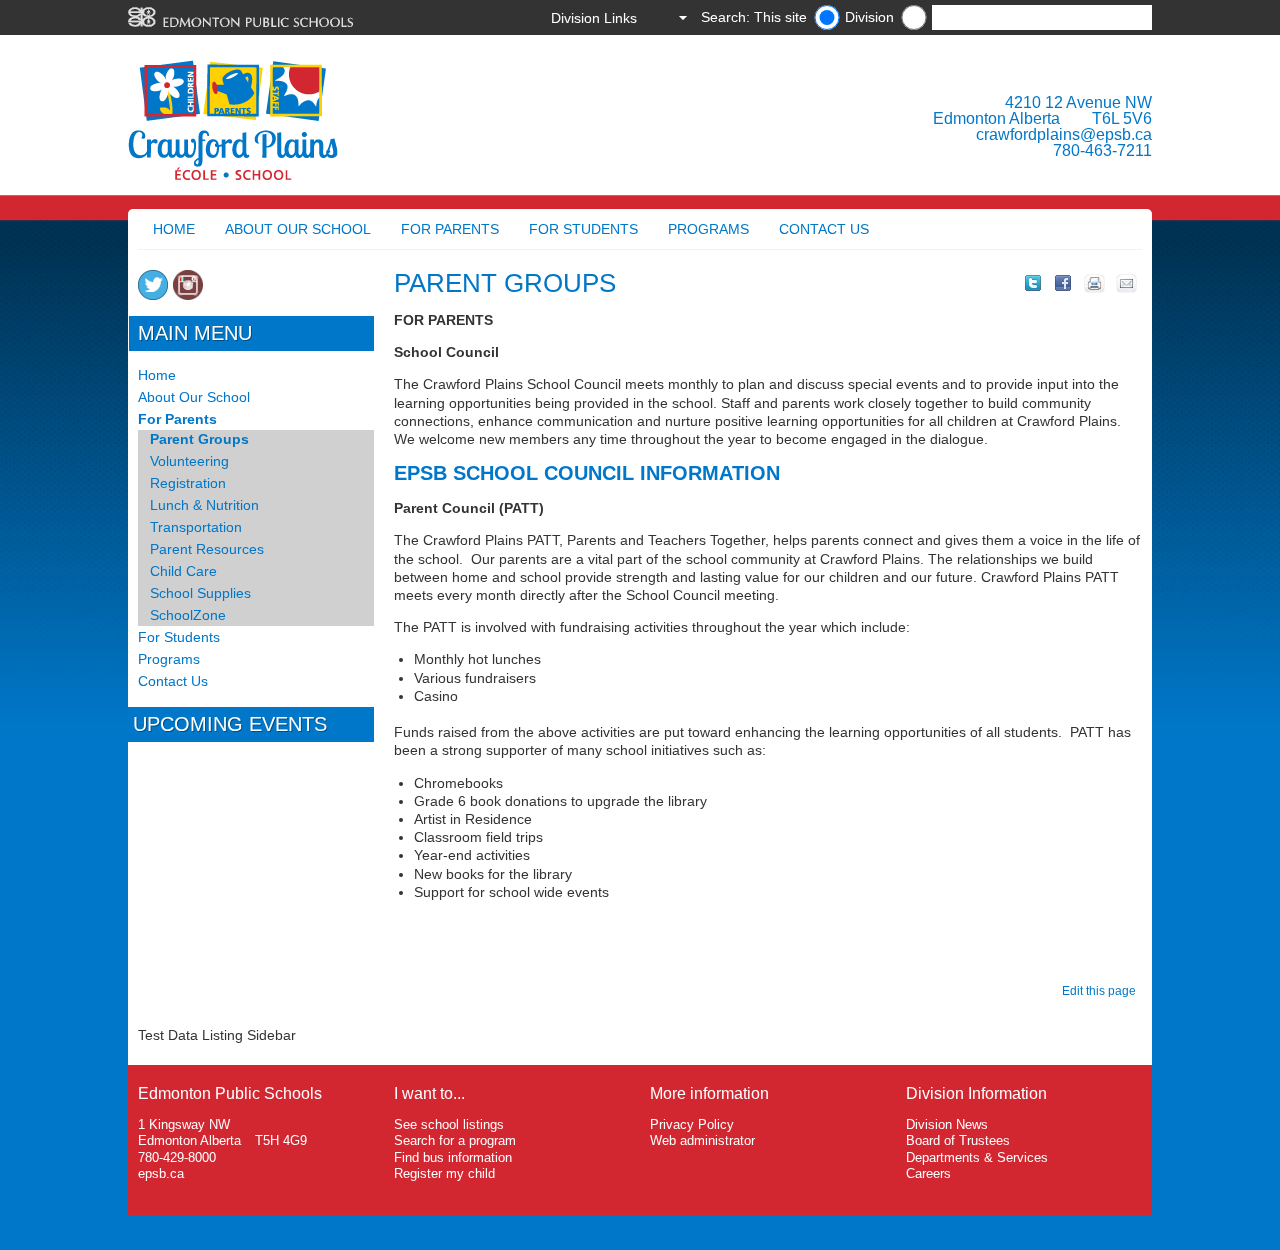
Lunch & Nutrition (204, 505)
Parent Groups (199, 439)
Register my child (444, 1173)
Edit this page (1102, 991)
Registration (188, 483)
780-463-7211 (1102, 150)
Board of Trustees (958, 1140)
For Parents (450, 229)
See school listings (449, 1124)
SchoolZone (188, 615)
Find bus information (453, 1157)
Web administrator (702, 1140)
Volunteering (189, 461)
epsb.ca (161, 1173)
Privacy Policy (692, 1124)
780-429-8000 (177, 1157)
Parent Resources (207, 549)
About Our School (298, 229)
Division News (947, 1124)
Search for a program (455, 1140)
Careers (928, 1173)
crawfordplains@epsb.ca (1064, 134)
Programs (708, 229)
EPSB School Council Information (590, 473)
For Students (583, 229)
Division (869, 17)
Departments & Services (977, 1157)
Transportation (196, 527)
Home (174, 229)
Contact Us (824, 229)
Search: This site (754, 17)
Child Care (183, 571)
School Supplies (200, 593)
